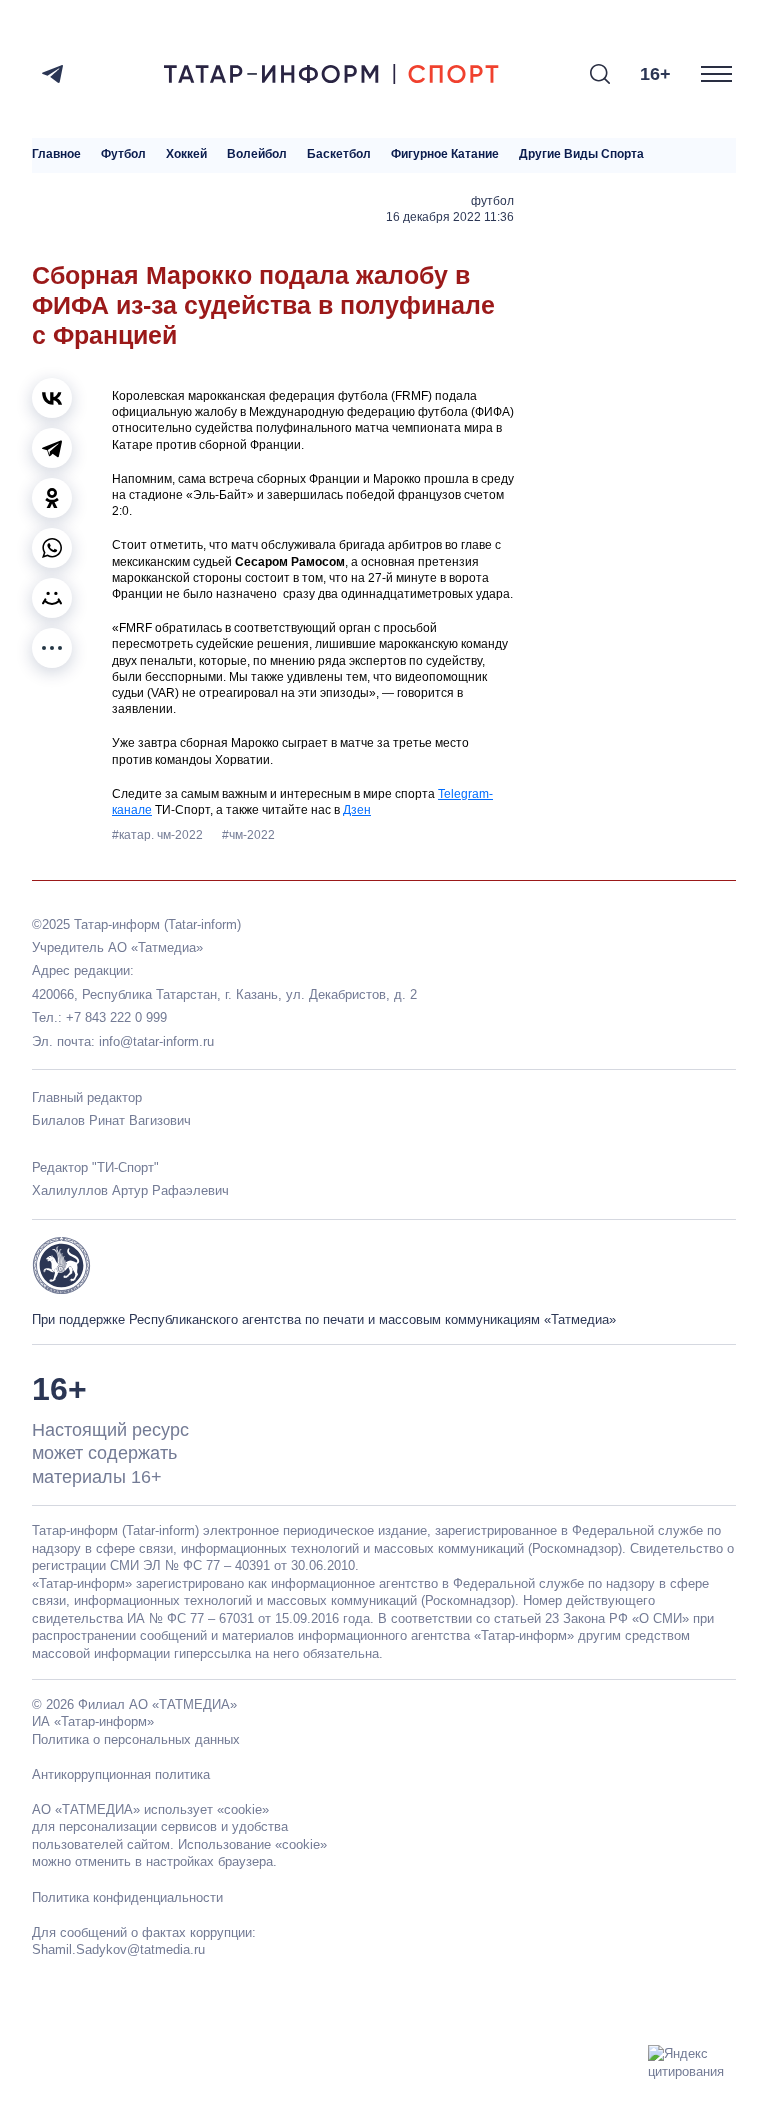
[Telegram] (52, 74)
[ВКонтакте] (52, 398)
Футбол (123, 154)
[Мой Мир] (52, 598)
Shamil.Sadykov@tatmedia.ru (118, 1949)
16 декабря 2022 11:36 (450, 217)
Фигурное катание (445, 154)
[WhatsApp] (52, 548)
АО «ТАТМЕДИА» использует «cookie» (150, 1809)
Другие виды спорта (581, 154)
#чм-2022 (248, 835)
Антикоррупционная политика (121, 1774)
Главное (56, 154)
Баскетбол (339, 154)
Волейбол (257, 154)
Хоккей (186, 154)
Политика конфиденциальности (127, 1897)
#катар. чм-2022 (159, 835)
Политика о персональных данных (136, 1739)
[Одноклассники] (52, 498)
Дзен (357, 810)
